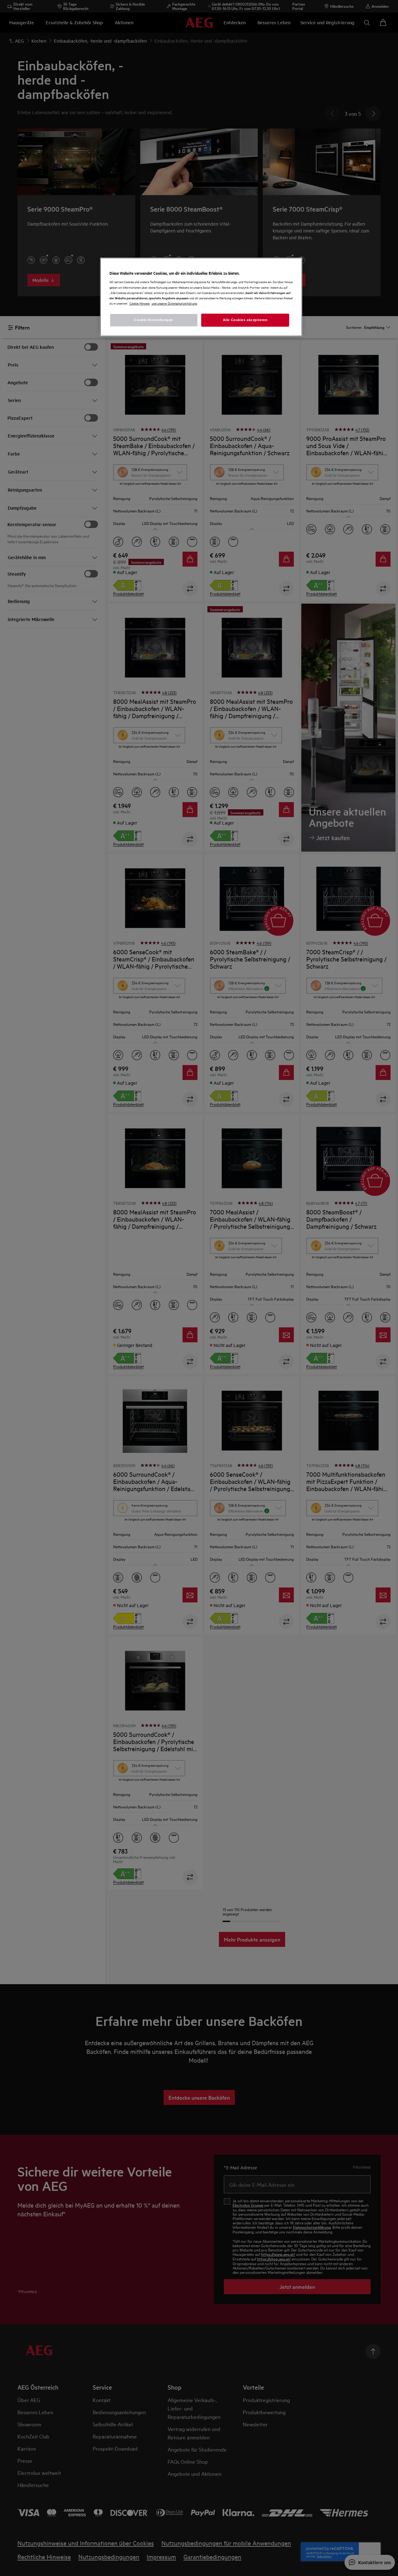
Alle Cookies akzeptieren (245, 320)
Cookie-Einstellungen (153, 320)
